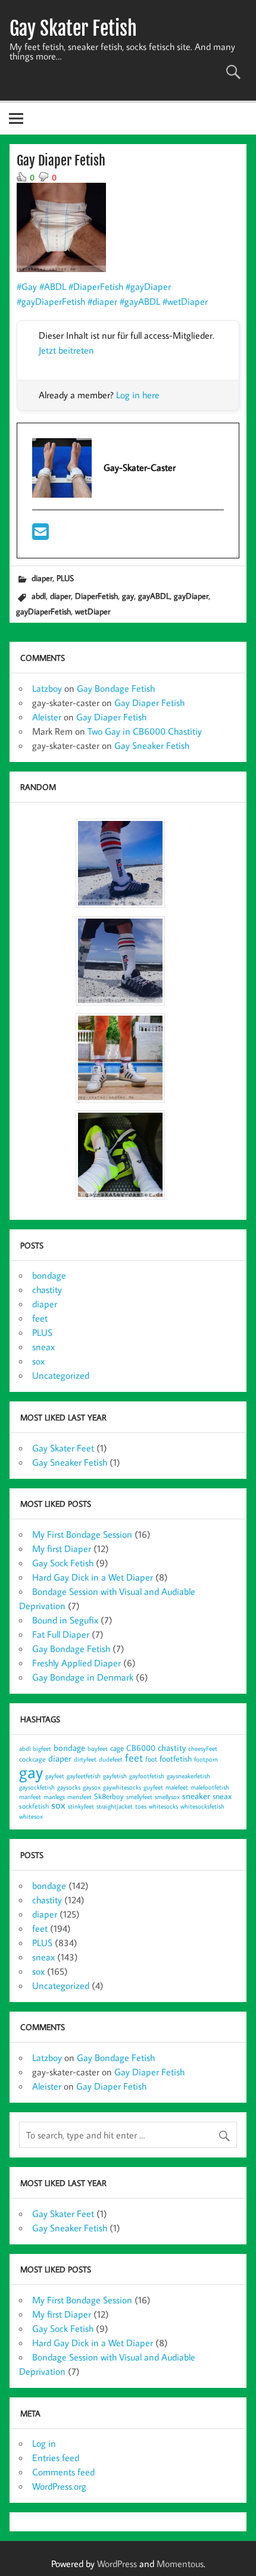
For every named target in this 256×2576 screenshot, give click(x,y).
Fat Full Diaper (61, 1634)
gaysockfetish (37, 1787)
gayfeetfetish (84, 1776)
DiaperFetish (96, 596)
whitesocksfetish (202, 1806)
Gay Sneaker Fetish (152, 745)
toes (141, 1806)
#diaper (102, 301)
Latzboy (47, 688)
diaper (42, 578)
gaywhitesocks (122, 1787)
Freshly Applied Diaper (77, 1663)
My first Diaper (62, 1548)
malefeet (177, 1787)
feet (40, 1318)
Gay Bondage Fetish (116, 688)
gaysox (92, 1787)
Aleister (47, 717)
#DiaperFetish (96, 286)
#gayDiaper (148, 286)
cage (117, 1748)
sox (38, 1361)
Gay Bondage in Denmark (83, 1677)
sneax (43, 1347)
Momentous (180, 2563)
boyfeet (98, 1748)
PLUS (65, 578)
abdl (39, 596)
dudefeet (111, 1759)
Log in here (138, 395)
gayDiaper (191, 596)
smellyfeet (139, 1797)
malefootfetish (210, 1787)
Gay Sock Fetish (63, 1563)
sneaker (196, 1796)
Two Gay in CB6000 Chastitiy (145, 731)
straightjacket (115, 1806)
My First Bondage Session (82, 1534)
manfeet (30, 1797)
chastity (47, 1289)
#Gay (27, 286)
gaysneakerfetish (188, 1776)
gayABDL (154, 596)
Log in (44, 2443)
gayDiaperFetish (43, 611)
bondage (49, 1275)
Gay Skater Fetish (73, 29)
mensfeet (79, 1797)
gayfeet (55, 1776)
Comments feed (63, 2472)
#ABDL (53, 286)
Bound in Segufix (65, 1620)
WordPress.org (59, 2486)
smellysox (167, 1797)
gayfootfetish (147, 1776)
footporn (206, 1759)
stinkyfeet (81, 1806)
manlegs (54, 1797)
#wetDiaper (185, 301)
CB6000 (141, 1748)
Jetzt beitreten (66, 350)
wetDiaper (93, 611)
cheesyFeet (203, 1748)
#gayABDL (140, 301)
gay (128, 596)
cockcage (32, 1759)
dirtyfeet (85, 1759)
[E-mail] (40, 535)
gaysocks (69, 1787)
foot (151, 1759)
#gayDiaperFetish (51, 301)
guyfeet (153, 1787)
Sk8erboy (109, 1796)
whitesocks (163, 1806)
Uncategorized (61, 1375)
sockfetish (34, 1806)
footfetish (176, 1758)
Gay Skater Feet (63, 1448)
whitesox (31, 1816)
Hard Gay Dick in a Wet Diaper (93, 1577)
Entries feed (56, 2458)
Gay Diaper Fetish (149, 702)
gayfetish (115, 1776)
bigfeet (42, 1748)
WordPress (117, 2563)
